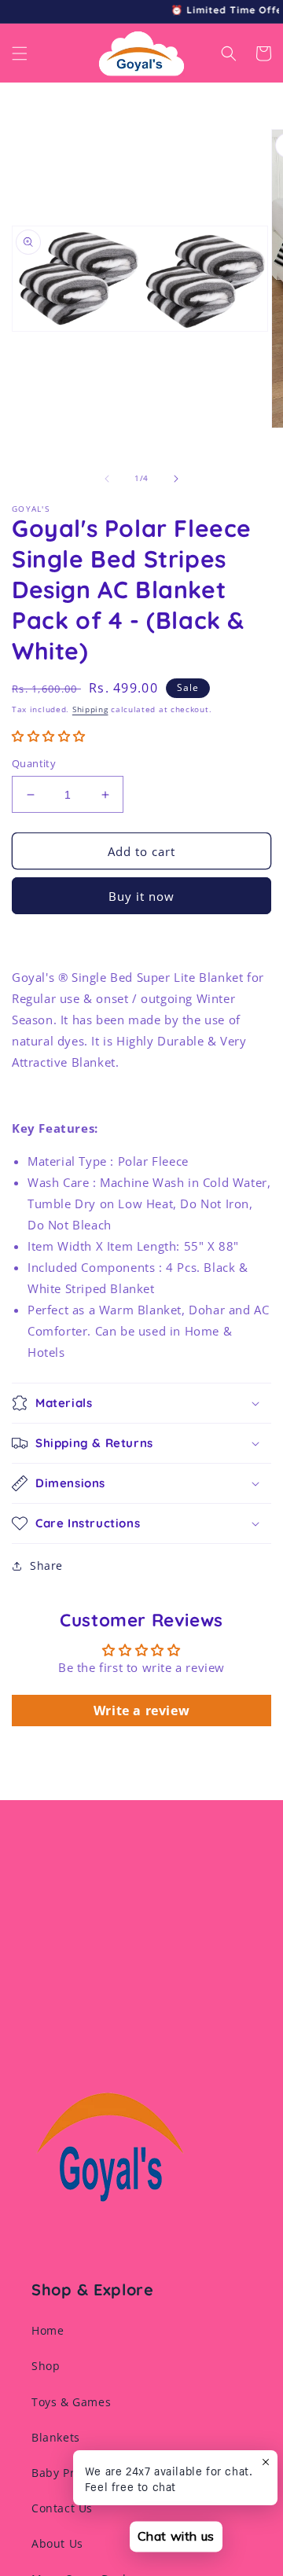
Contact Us (62, 2508)
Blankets (56, 2437)
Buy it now (141, 896)
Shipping (90, 709)
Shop (46, 2366)
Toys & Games (71, 2402)
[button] (20, 53)
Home (48, 2330)
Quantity (34, 763)
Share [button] (46, 1565)
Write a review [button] (141, 1711)
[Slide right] (176, 479)
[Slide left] (107, 479)
